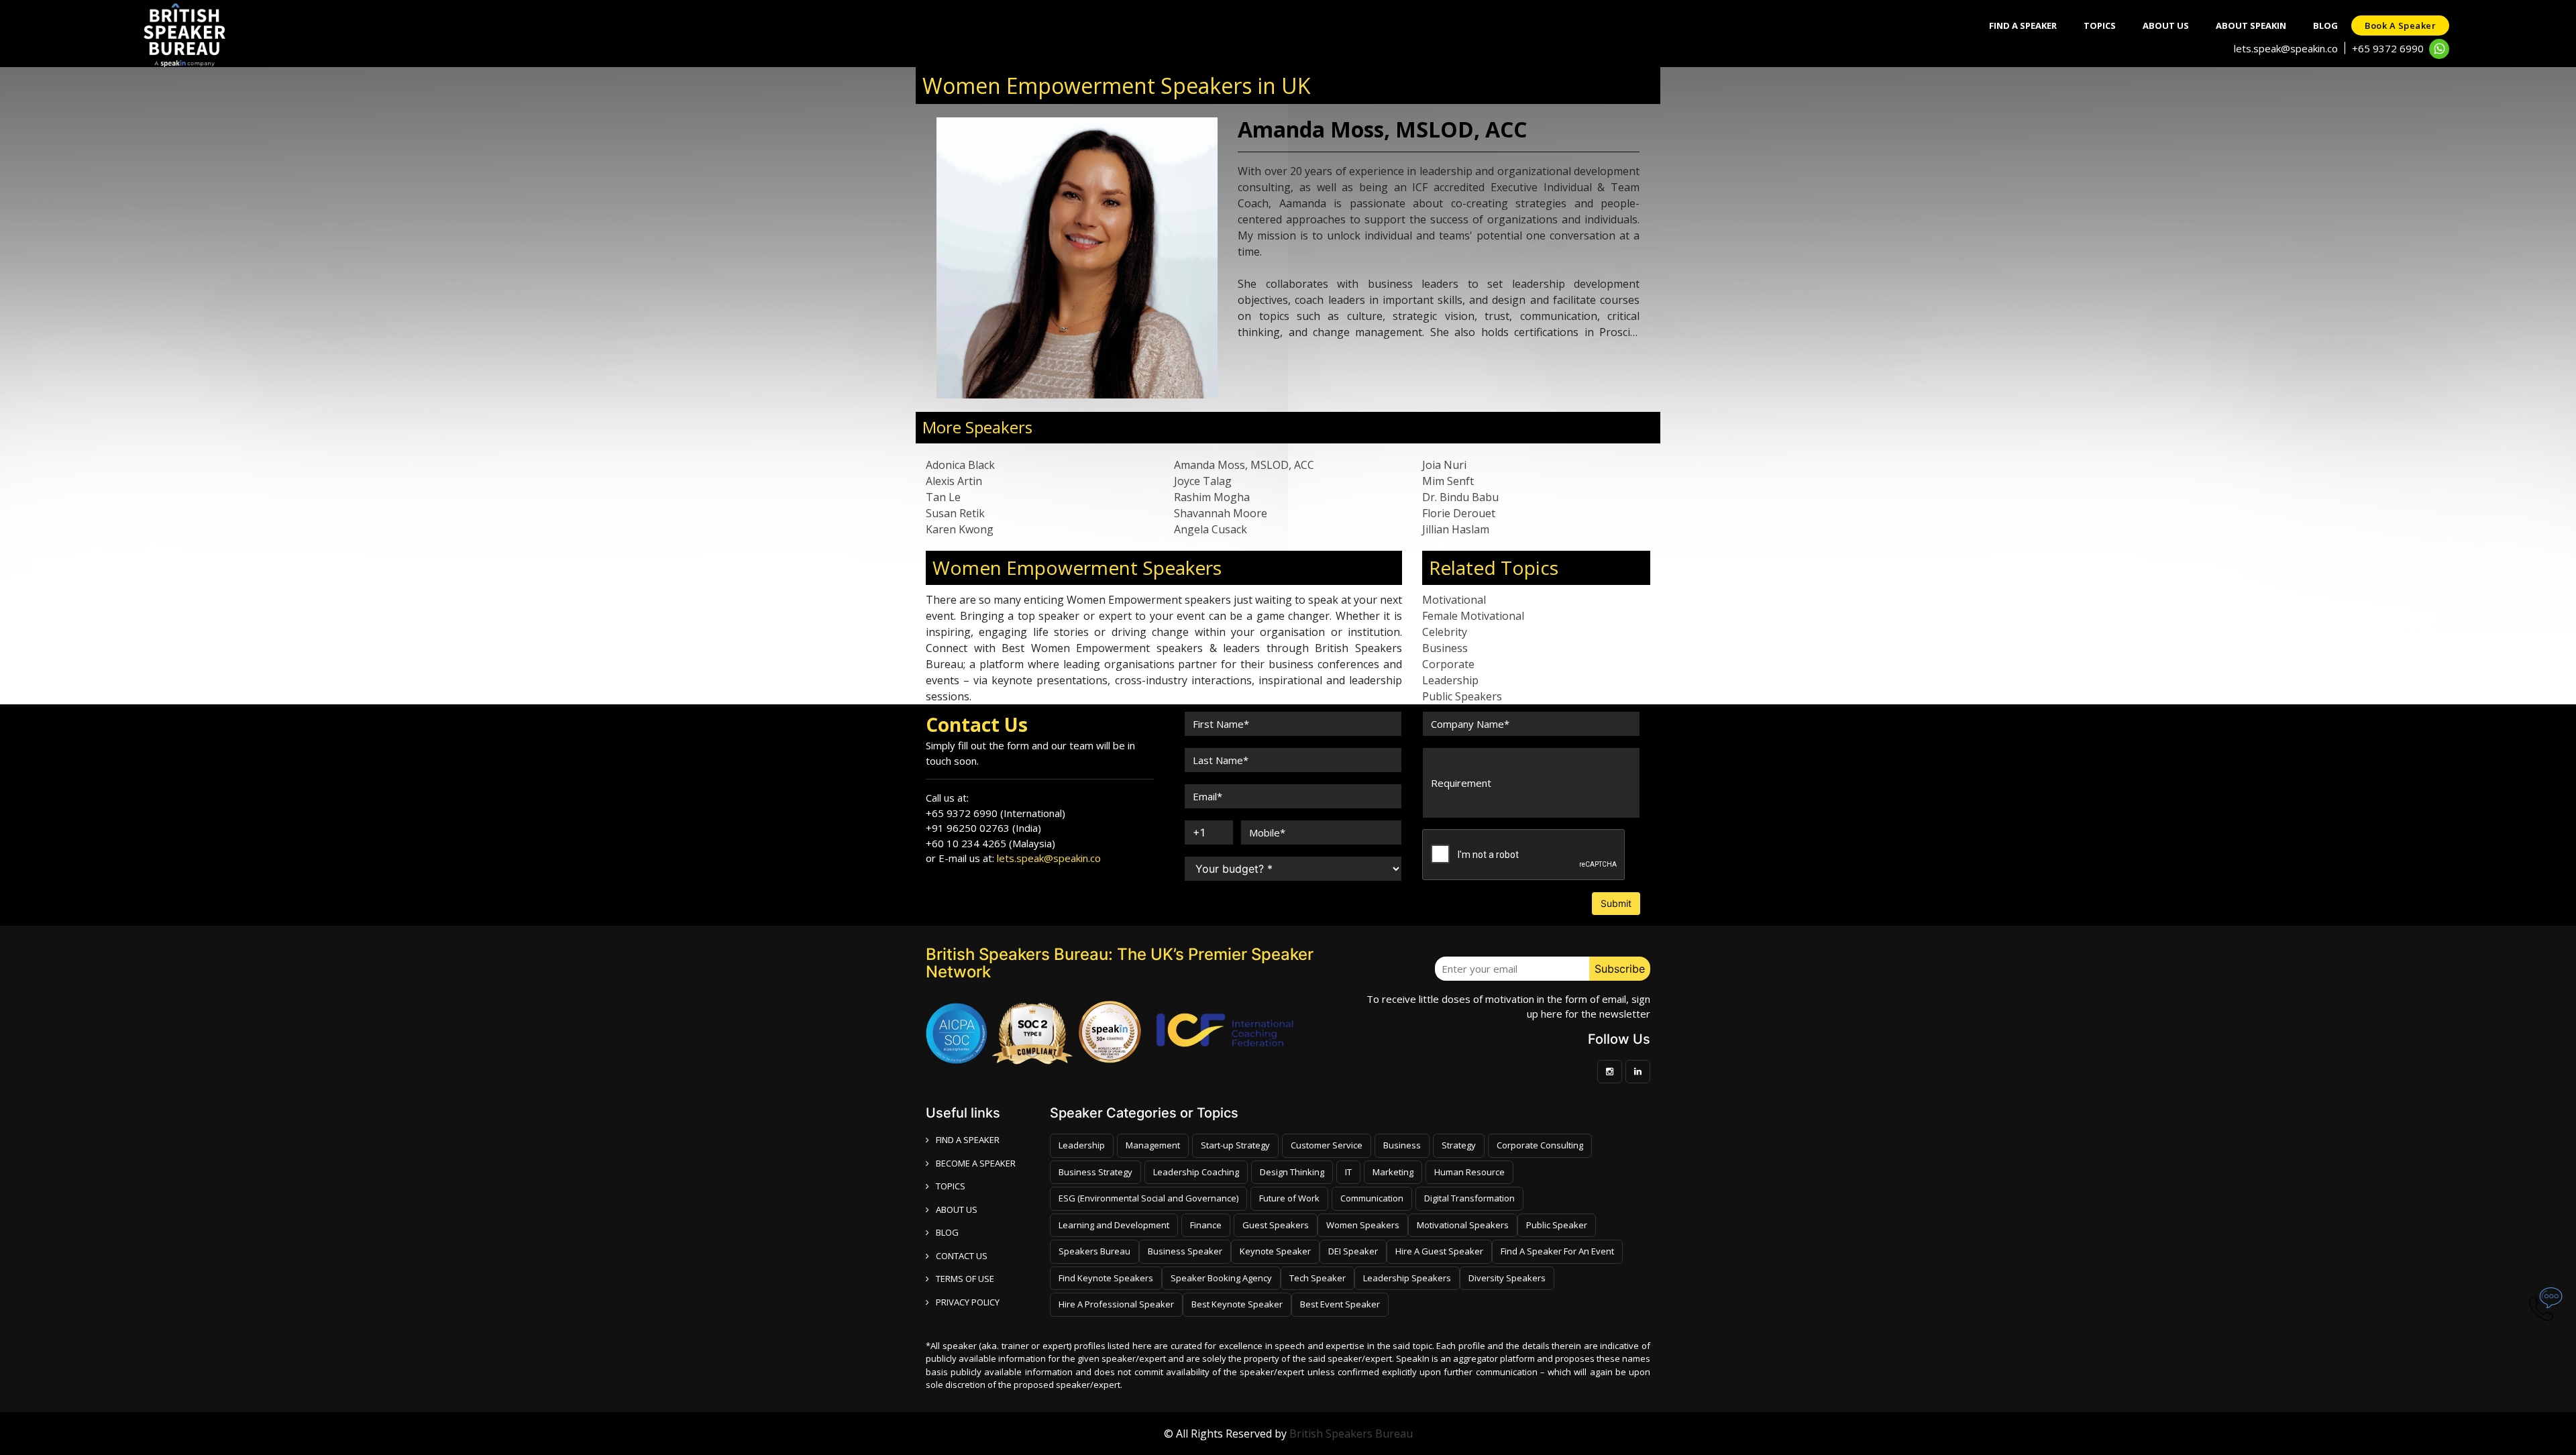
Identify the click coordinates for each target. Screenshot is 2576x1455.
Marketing (1393, 1172)
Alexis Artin (954, 481)
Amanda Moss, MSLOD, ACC (1244, 465)
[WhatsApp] (2439, 49)
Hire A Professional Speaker (1116, 1304)
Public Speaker (1557, 1225)
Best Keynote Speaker (1237, 1304)
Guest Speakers (1276, 1225)
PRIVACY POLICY (968, 1302)
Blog (2325, 25)
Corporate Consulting (1540, 1145)
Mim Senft (1448, 481)
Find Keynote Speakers (1106, 1278)
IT (1348, 1172)
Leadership (1450, 680)
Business (1445, 648)
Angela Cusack (1211, 529)
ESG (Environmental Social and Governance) (1148, 1198)
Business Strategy (1095, 1172)
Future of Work (1289, 1198)
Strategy (1459, 1145)
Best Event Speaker (1340, 1304)
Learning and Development (1114, 1225)
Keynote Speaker (1275, 1251)
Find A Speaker (2023, 25)
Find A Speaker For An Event (1557, 1251)
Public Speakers (1462, 696)
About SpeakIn (2251, 25)
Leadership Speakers (1407, 1278)
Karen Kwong (960, 529)
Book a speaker (2400, 25)
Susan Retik (955, 513)
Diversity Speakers (1507, 1278)
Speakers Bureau (1094, 1251)
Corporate (1448, 664)
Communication (1372, 1198)
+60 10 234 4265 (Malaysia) (990, 843)
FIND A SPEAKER (968, 1140)
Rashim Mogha (1212, 497)
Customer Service (1327, 1145)
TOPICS (951, 1186)
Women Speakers (1363, 1225)
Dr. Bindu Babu (1460, 497)
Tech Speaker (1318, 1278)
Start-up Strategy (1235, 1145)
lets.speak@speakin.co (2286, 48)
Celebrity (1445, 632)
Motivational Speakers (1463, 1225)
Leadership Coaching (1196, 1172)
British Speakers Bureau (1351, 1434)
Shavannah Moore (1221, 513)
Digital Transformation (1469, 1198)
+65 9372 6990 (2388, 48)
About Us (2166, 25)
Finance (1206, 1225)
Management (1153, 1145)
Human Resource (1469, 1172)
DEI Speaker (1353, 1251)
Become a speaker (976, 1163)
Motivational (1454, 600)
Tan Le (943, 497)
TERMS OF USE (965, 1279)
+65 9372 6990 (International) (996, 813)
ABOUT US (957, 1209)
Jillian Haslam (1456, 529)
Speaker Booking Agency (1221, 1278)
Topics (2100, 25)
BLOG (947, 1232)
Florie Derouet (1459, 513)
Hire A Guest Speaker (1439, 1251)
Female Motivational (1473, 616)
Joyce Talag (1203, 481)
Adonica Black (960, 465)
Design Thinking (1292, 1172)
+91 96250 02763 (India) (983, 828)
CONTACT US (962, 1256)
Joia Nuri (1444, 465)
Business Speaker (1185, 1251)
